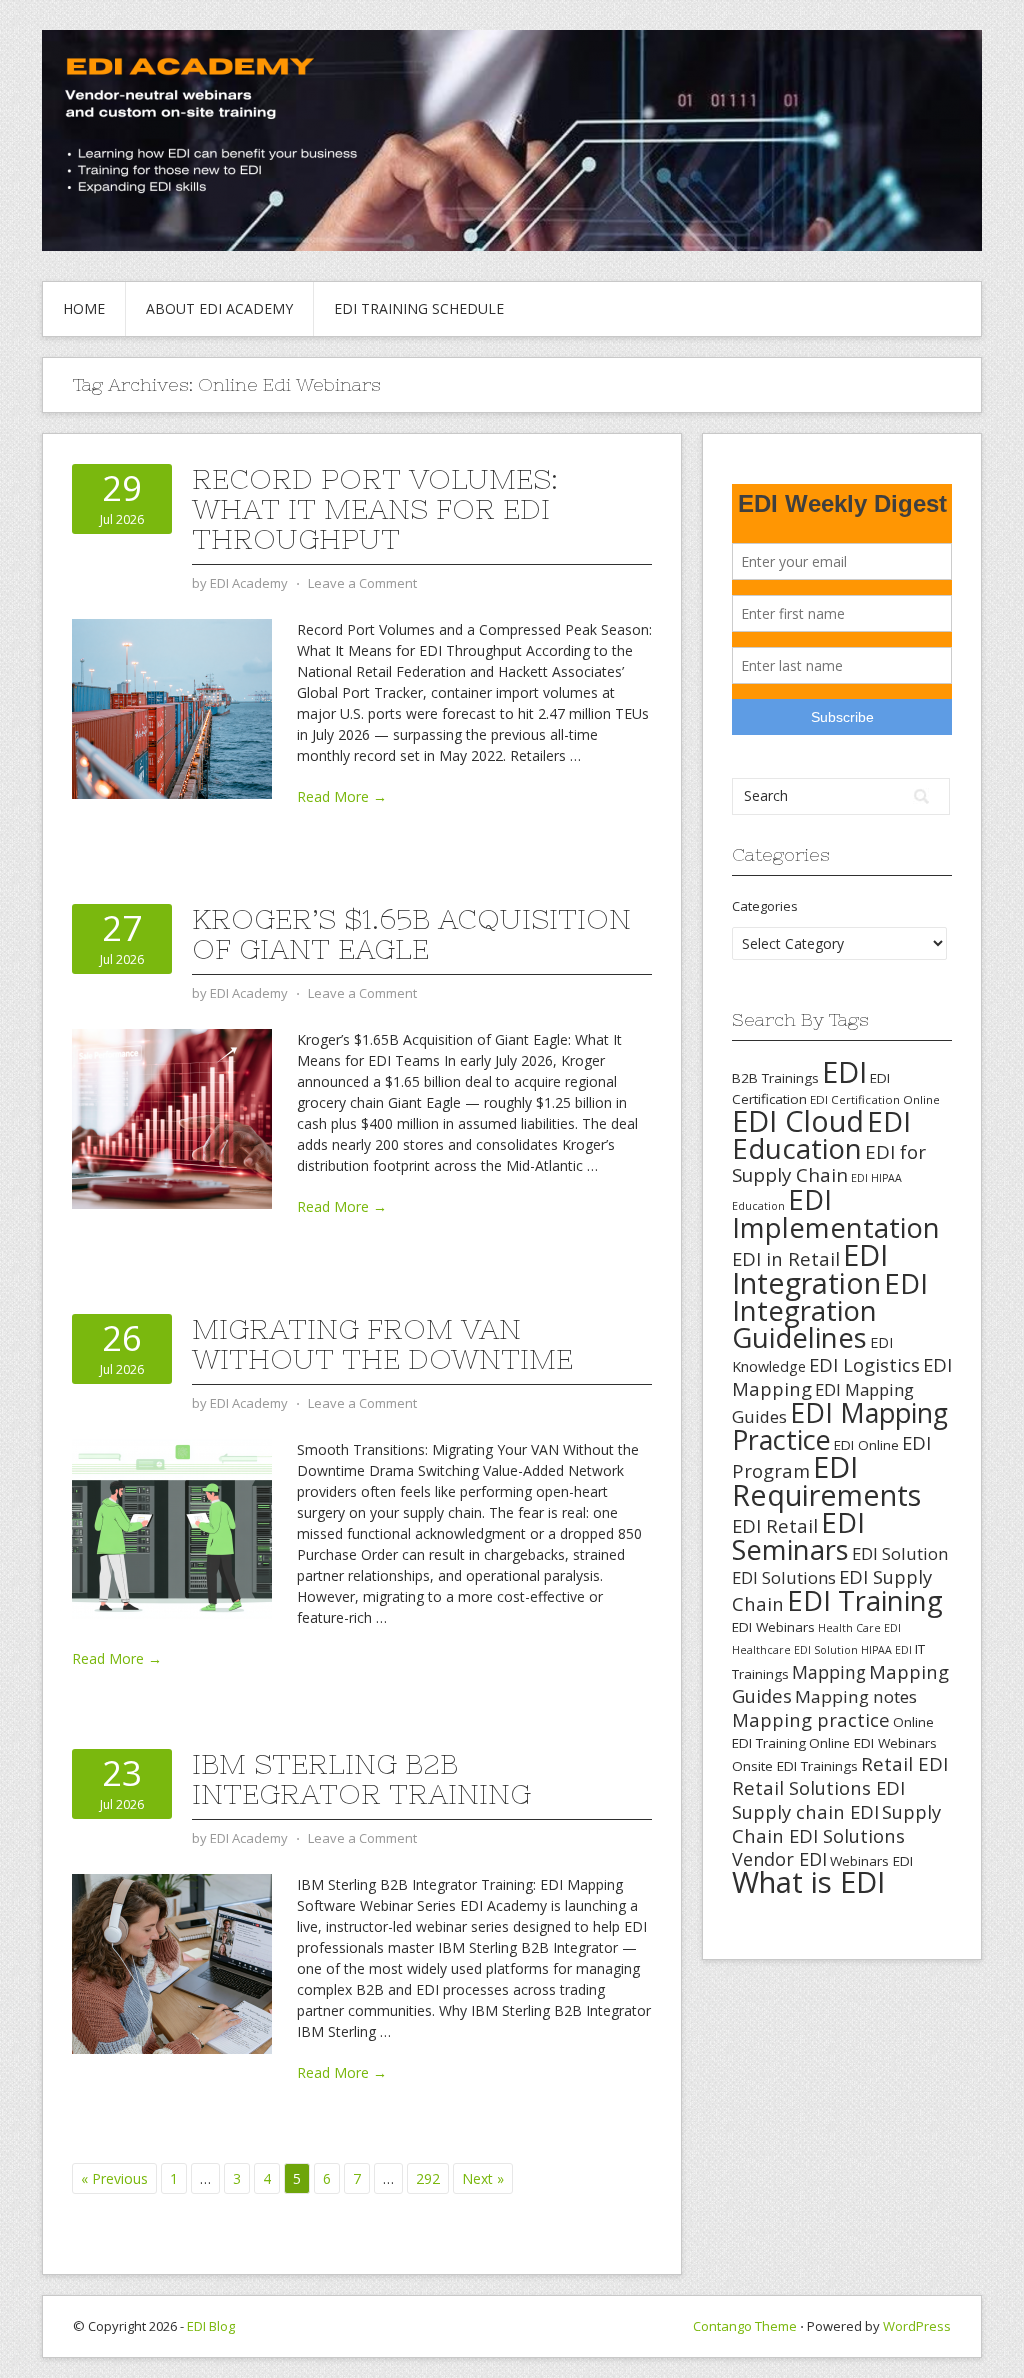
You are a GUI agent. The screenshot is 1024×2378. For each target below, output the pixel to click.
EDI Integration (810, 1268)
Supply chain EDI (805, 1811)
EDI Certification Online (875, 1099)
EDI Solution (900, 1553)
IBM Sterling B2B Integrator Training (361, 1779)
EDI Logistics (864, 1364)
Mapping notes (856, 1696)
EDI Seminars (798, 1536)
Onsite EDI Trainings (795, 1766)
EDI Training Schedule (419, 308)
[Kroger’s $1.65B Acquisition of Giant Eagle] (172, 1117)
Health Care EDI (859, 1628)
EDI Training (865, 1600)
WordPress (917, 2326)
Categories (765, 906)
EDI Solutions (784, 1577)
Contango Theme (745, 2326)
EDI (844, 1071)
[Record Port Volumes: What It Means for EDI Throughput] (172, 707)
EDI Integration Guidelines (830, 1310)
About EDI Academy (219, 308)
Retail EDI (904, 1764)
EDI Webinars (773, 1627)
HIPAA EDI (886, 1650)
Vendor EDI (779, 1859)
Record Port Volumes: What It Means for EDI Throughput (375, 509)
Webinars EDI (871, 1861)
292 (428, 2178)
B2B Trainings (775, 1078)
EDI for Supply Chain (829, 1163)
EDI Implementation (836, 1213)
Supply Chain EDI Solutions (836, 1823)
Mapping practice (811, 1719)
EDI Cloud (798, 1120)
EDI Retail (775, 1525)
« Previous (114, 2178)
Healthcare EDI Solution (795, 1650)
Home (84, 308)
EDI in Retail (786, 1258)
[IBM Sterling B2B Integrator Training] (172, 1962)
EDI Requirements (826, 1480)
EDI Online (866, 1445)
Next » (483, 2178)
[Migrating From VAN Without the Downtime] (172, 1527)
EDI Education (821, 1134)
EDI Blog (211, 2326)
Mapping (829, 1672)
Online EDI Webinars (873, 1743)
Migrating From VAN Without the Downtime (382, 1344)
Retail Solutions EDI (818, 1787)
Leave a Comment (362, 583)
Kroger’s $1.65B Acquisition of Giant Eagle (411, 934)
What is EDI (808, 1882)
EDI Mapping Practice (840, 1426)
